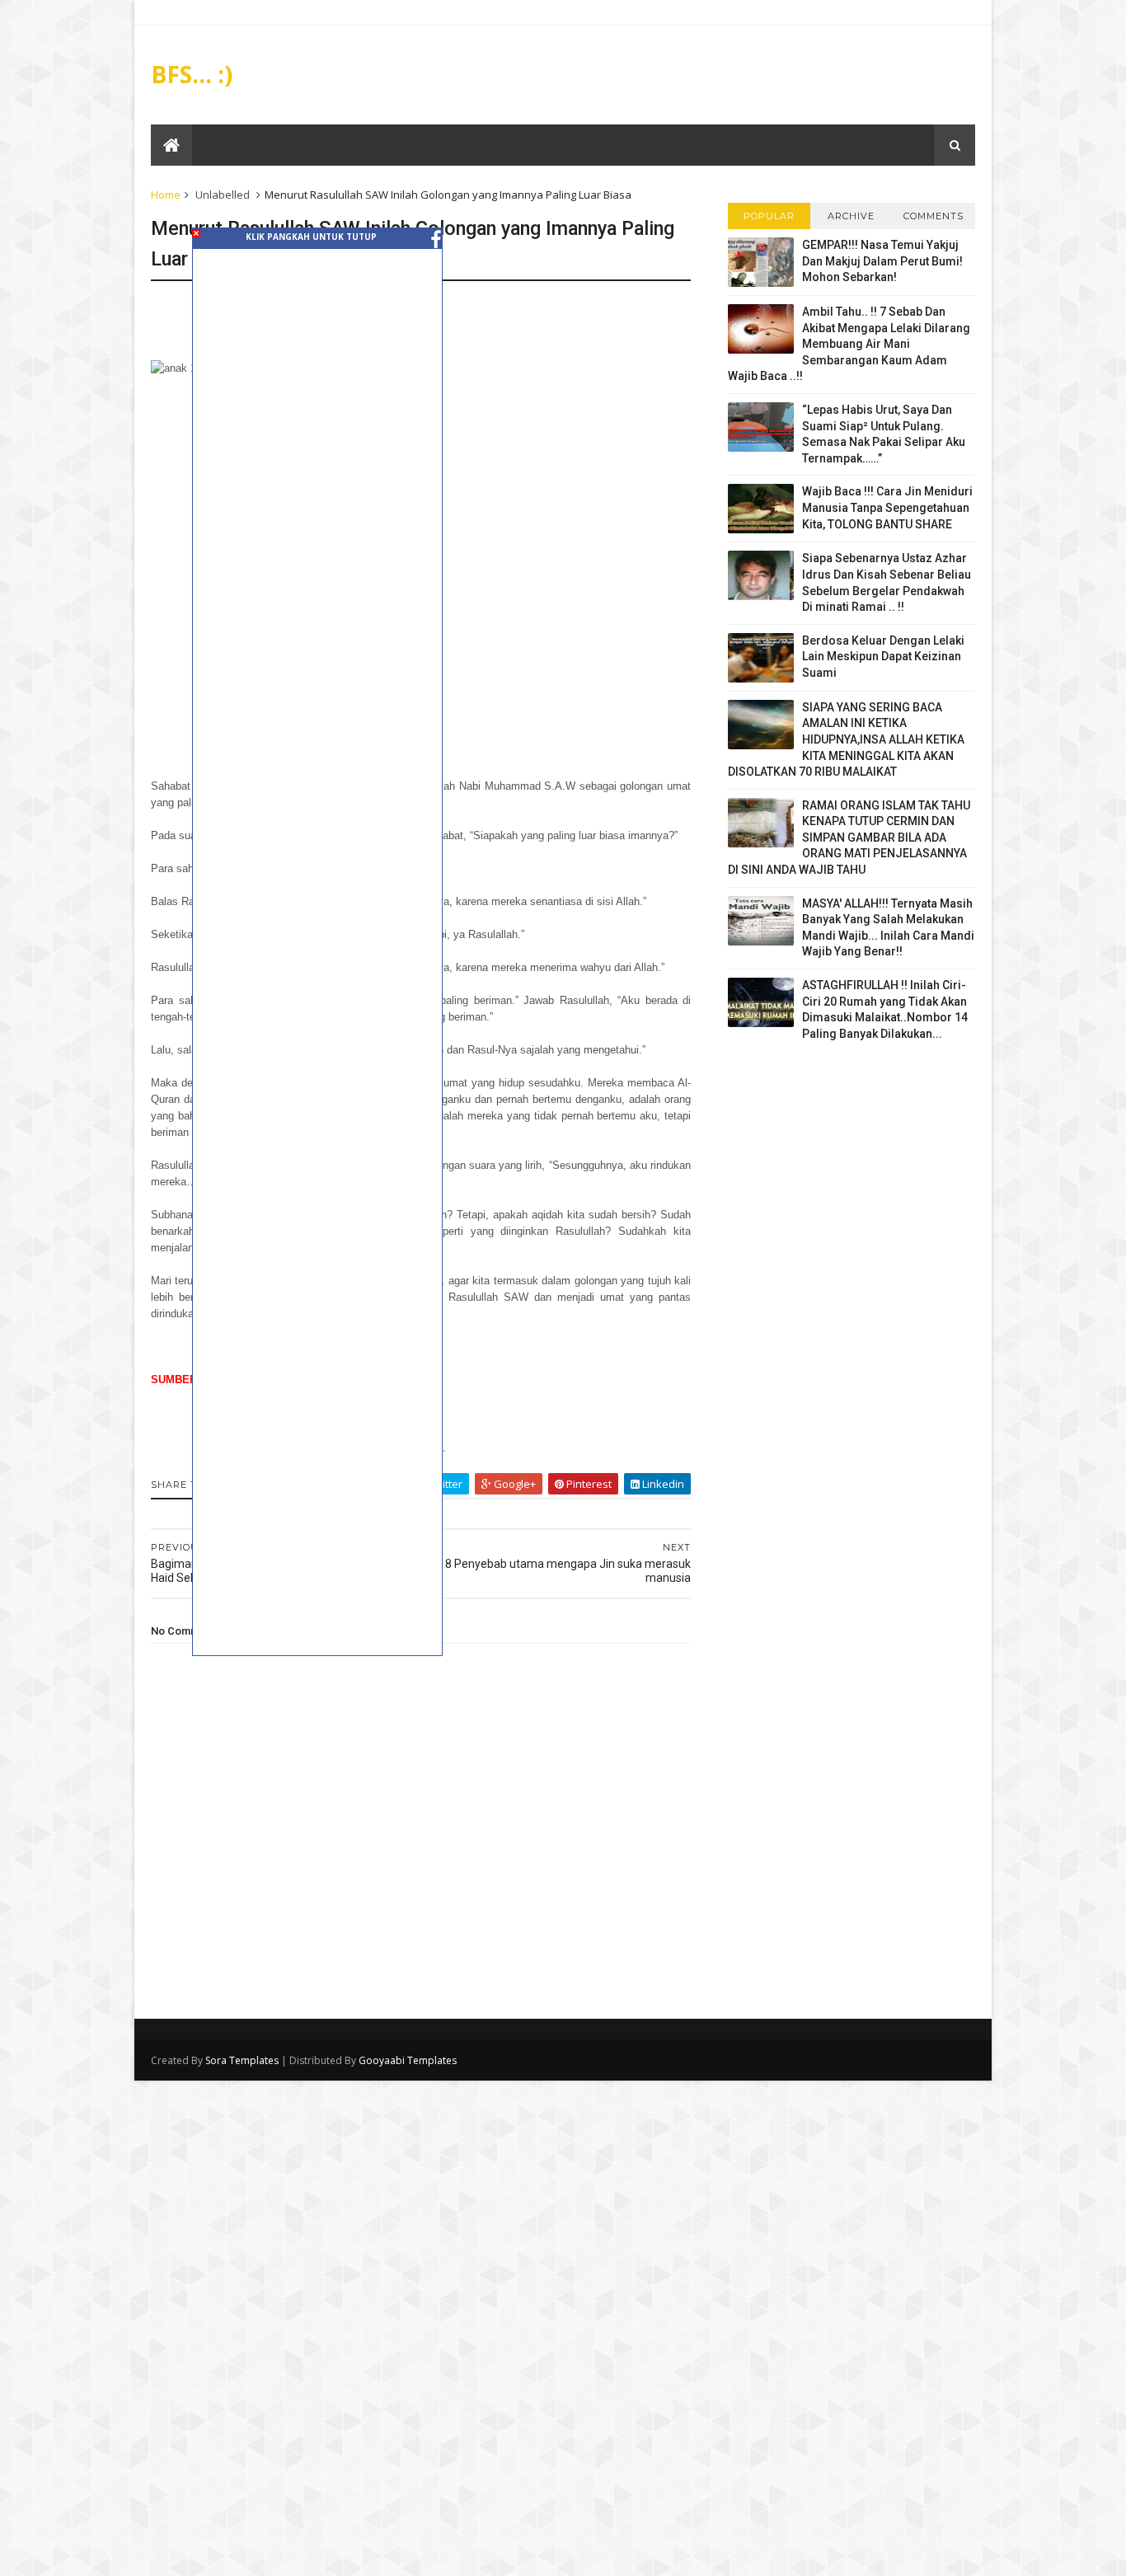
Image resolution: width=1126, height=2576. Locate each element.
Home (166, 195)
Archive (851, 216)
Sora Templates (242, 2060)
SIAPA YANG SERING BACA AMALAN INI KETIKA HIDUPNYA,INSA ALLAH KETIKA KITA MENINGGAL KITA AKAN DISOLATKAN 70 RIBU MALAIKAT (846, 739)
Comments (934, 216)
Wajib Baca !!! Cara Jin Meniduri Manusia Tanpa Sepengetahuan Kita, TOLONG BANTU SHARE (887, 507)
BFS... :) (192, 74)
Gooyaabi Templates (408, 2060)
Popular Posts (769, 220)
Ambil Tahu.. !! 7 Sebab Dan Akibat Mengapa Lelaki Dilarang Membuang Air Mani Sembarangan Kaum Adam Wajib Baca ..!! (849, 344)
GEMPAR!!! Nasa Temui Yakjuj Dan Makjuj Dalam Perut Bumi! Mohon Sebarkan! (882, 261)
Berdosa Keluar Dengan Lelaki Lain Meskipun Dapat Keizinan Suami (883, 657)
